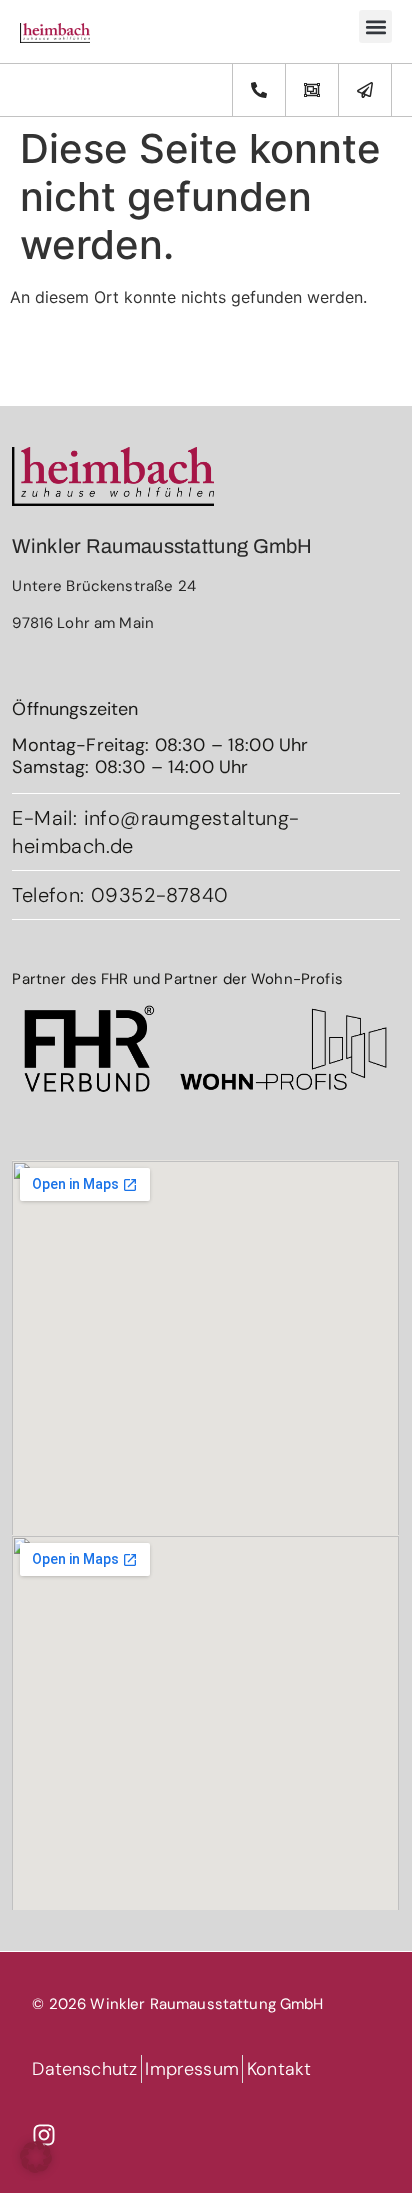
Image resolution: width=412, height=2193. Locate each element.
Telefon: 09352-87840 (120, 895)
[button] (375, 26)
